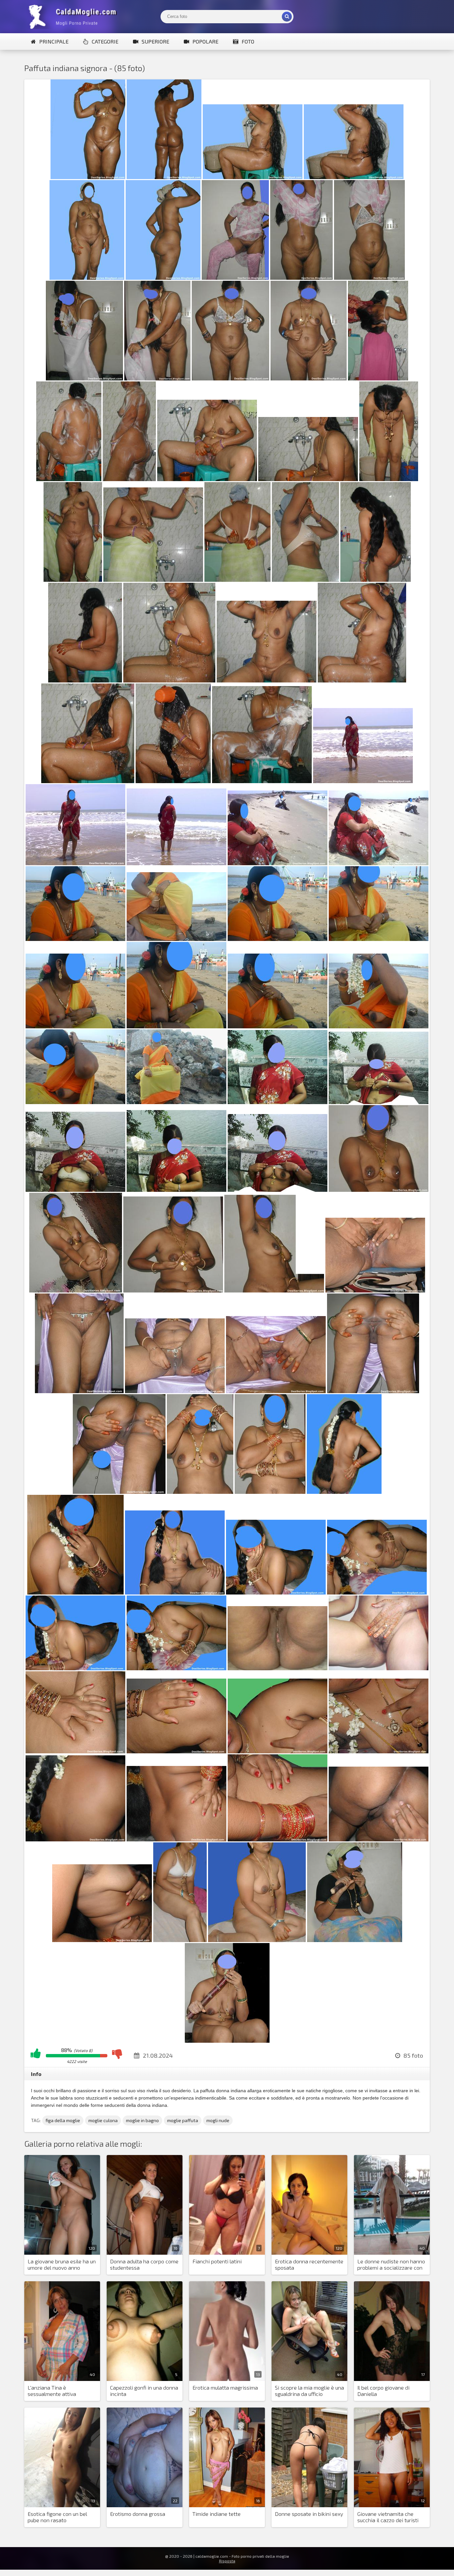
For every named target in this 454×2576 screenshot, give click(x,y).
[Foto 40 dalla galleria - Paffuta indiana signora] (379, 939)
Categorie (105, 41)
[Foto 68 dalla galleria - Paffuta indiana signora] (377, 1592)
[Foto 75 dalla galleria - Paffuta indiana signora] (278, 1751)
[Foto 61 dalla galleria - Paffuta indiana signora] (119, 1492)
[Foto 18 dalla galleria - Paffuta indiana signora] (308, 479)
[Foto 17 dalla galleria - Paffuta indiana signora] (207, 479)
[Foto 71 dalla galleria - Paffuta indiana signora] (278, 1668)
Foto (248, 41)
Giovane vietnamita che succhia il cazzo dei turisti (388, 2517)
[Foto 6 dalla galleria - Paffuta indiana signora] (163, 278)
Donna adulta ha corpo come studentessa (144, 2264)
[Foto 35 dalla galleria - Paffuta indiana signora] (278, 863)
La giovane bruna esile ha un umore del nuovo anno (62, 2264)
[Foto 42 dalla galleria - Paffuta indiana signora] (176, 1026)
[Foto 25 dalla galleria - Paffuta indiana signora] (85, 680)
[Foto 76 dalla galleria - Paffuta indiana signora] (379, 1751)
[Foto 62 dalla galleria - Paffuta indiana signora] (200, 1492)
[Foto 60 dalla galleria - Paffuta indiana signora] (373, 1391)
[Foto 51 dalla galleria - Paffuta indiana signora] (278, 1190)
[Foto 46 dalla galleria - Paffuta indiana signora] (176, 1102)
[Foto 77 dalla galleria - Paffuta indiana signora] (75, 1839)
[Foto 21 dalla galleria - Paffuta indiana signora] (153, 580)
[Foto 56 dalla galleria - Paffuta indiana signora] (375, 1290)
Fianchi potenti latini (217, 2261)
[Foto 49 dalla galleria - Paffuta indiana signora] (75, 1190)
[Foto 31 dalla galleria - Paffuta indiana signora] (262, 781)
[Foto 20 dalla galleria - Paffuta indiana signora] (73, 580)
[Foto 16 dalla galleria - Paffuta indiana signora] (129, 479)
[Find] (287, 17)
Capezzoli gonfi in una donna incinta (144, 2391)
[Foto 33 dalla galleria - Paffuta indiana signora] (75, 863)
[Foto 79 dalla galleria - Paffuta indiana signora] (278, 1839)
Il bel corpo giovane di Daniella (383, 2391)
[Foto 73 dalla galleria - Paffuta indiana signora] (75, 1751)
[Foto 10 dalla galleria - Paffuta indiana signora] (84, 378)
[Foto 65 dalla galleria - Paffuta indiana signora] (75, 1592)
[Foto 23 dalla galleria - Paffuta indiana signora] (305, 580)
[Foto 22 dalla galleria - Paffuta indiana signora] (237, 580)
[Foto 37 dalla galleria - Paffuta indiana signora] (75, 939)
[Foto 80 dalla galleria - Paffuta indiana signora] (379, 1839)
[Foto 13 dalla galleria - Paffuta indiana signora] (309, 378)
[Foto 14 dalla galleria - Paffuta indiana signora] (378, 378)
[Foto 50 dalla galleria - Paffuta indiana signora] (176, 1190)
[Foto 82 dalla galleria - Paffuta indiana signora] (180, 1940)
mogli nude (218, 2120)
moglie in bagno (142, 2120)
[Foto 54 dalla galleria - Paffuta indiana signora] (173, 1290)
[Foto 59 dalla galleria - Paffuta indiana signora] (276, 1391)
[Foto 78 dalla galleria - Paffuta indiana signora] (176, 1839)
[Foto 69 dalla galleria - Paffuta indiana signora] (75, 1668)
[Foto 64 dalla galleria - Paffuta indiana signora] (344, 1492)
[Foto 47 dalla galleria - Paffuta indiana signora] (278, 1102)
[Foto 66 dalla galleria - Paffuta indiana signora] (175, 1592)
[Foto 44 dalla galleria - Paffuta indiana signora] (379, 1026)
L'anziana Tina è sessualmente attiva (52, 2391)
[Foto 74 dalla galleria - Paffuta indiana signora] (176, 1751)
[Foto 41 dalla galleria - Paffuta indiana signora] (75, 1026)
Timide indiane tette (217, 2514)
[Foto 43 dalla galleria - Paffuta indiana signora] (278, 1026)
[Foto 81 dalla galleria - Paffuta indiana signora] (102, 1940)
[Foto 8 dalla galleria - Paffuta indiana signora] (301, 278)
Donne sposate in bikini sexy (309, 2514)
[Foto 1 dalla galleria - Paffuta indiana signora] (88, 177)
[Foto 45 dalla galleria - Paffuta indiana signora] (75, 1102)
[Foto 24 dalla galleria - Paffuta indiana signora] (376, 580)
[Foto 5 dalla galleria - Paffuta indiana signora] (87, 278)
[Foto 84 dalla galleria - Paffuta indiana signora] (355, 1940)
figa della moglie (63, 2120)
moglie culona (103, 2120)
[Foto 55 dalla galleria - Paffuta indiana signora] (274, 1290)
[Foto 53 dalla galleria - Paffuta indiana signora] (76, 1290)
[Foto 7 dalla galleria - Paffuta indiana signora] (235, 278)
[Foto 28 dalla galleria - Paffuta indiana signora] (362, 680)
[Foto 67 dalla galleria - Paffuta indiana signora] (276, 1592)
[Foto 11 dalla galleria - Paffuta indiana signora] (157, 378)
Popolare (205, 41)
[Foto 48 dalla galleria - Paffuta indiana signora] (379, 1102)
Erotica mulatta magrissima (225, 2387)
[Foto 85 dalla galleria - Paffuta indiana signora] (227, 2041)
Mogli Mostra (74, 17)
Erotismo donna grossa (138, 2514)
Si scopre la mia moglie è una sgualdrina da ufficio (309, 2391)
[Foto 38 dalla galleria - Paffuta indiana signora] (176, 939)
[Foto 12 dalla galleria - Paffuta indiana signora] (230, 378)
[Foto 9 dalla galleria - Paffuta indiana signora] (369, 278)
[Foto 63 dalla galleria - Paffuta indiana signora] (270, 1492)
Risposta (227, 2561)
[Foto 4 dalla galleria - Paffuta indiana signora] (354, 177)
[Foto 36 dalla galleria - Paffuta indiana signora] (379, 863)
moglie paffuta (183, 2120)
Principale (54, 41)
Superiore (155, 41)
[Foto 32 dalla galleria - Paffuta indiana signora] (363, 781)
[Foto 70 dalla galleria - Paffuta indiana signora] (176, 1668)
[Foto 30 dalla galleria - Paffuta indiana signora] (173, 781)
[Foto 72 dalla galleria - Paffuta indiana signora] (379, 1668)
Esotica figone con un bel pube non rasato (57, 2517)
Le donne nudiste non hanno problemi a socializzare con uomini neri (391, 2265)
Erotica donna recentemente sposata (309, 2264)
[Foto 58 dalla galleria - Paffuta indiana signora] (175, 1391)
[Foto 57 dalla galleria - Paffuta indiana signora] (79, 1391)
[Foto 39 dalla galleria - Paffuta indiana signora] (278, 939)
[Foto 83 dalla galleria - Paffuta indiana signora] (257, 1940)
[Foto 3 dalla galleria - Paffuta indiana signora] (253, 177)
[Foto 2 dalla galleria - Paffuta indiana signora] (164, 177)
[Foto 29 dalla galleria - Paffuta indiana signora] (88, 781)
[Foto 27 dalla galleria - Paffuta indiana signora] (267, 680)
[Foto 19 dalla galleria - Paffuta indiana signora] (389, 479)
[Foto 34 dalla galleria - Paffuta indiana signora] (176, 863)
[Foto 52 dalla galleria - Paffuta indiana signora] (379, 1190)
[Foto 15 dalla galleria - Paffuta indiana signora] (69, 479)
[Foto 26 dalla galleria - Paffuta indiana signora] (169, 680)
